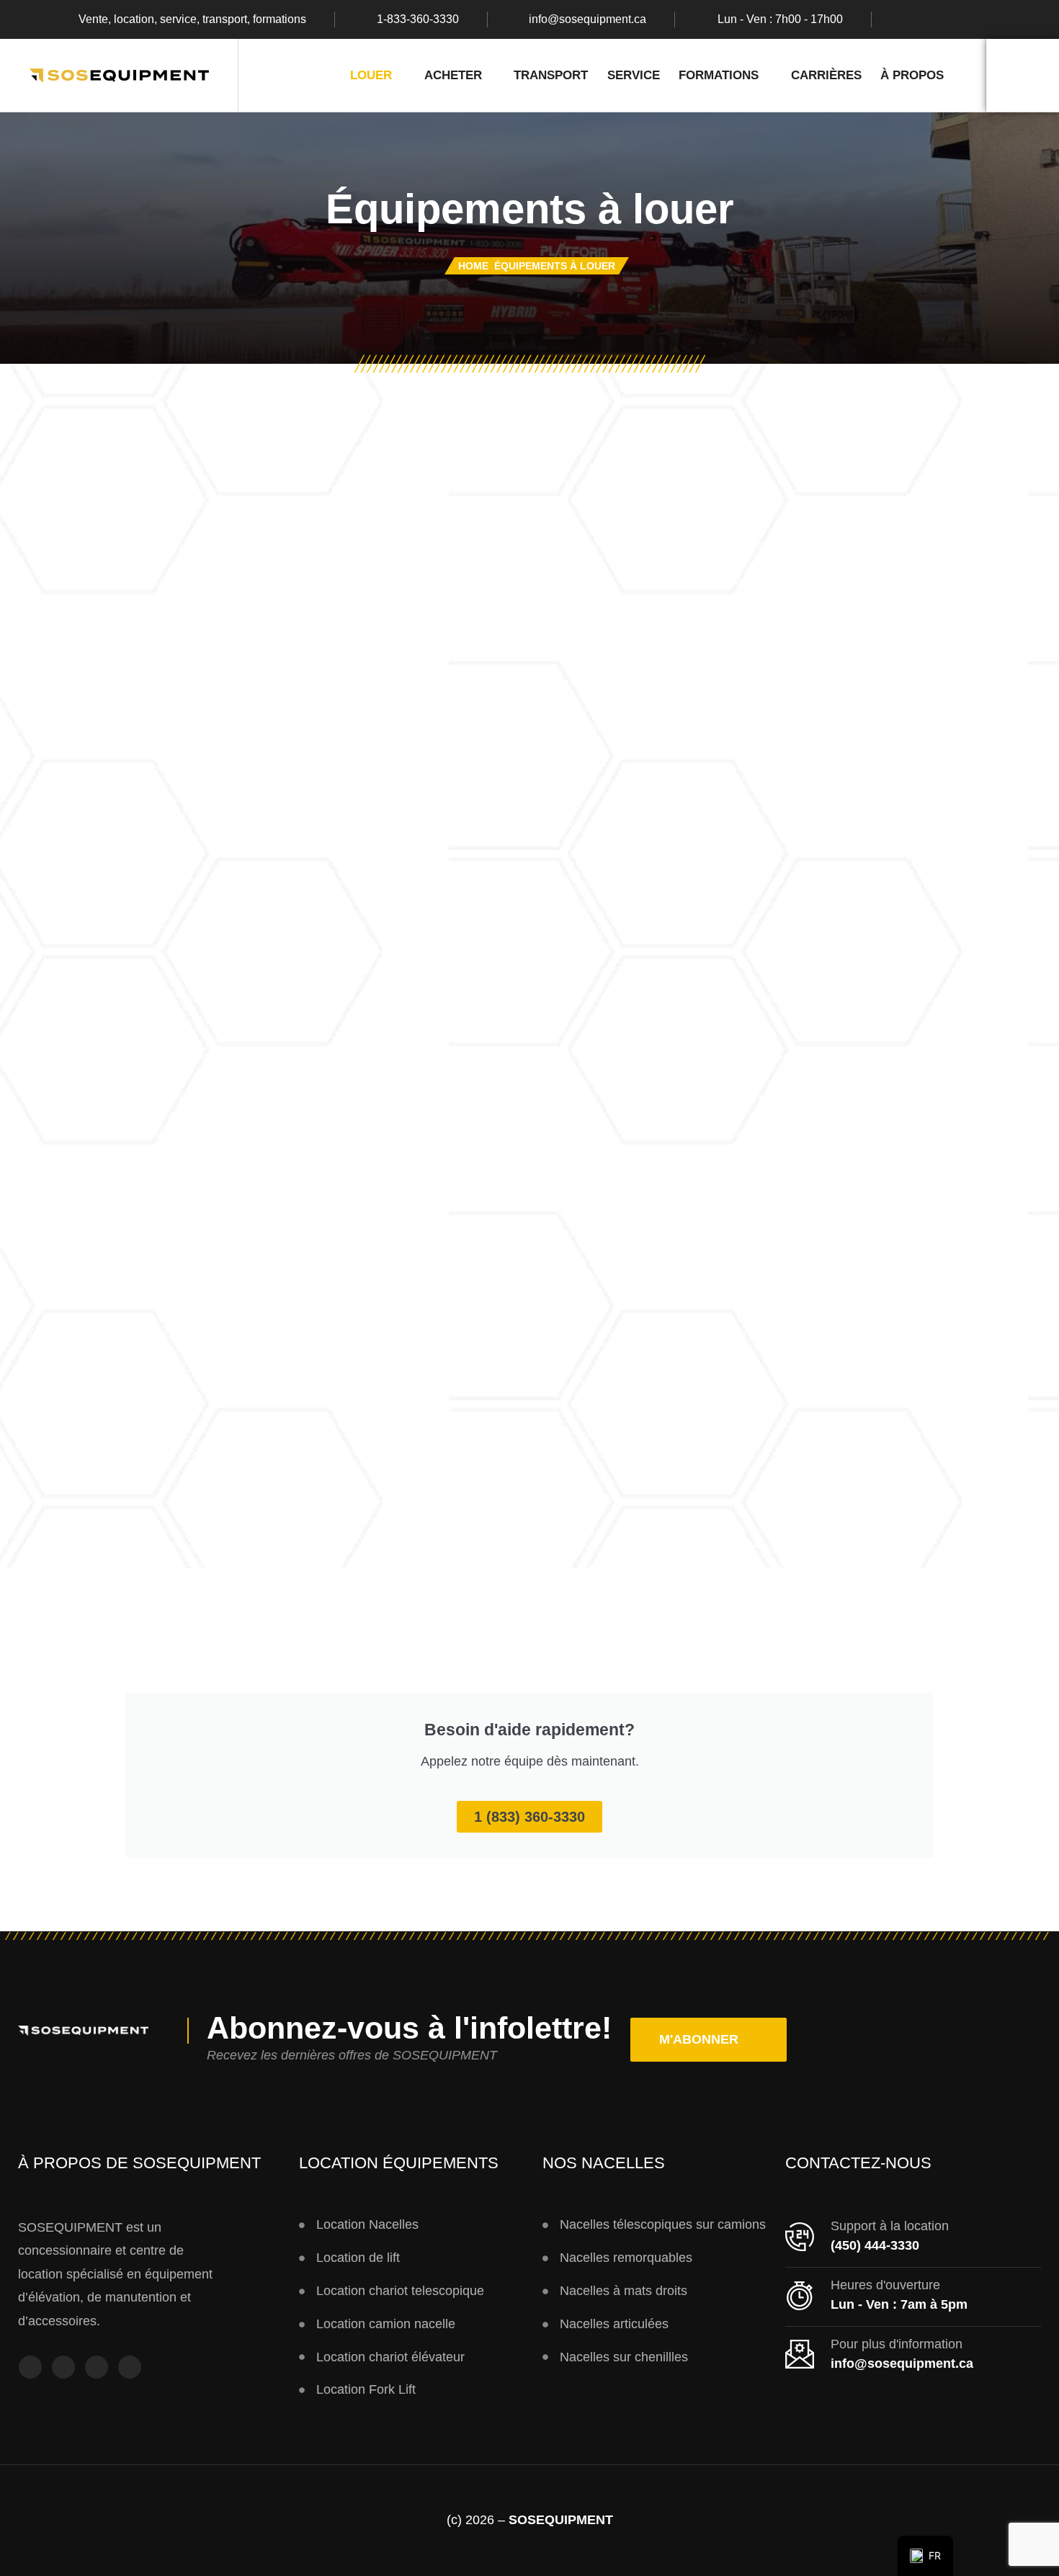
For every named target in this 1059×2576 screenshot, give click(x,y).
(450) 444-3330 (875, 2245)
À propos (912, 75)
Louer (371, 75)
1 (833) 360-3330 (529, 1817)
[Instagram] (934, 19)
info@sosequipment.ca (587, 19)
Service (634, 75)
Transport (551, 75)
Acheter (453, 75)
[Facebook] (906, 19)
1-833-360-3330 (418, 19)
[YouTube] (97, 2367)
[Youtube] (962, 19)
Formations (719, 75)
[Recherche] (1023, 75)
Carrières (826, 75)
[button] (709, 2040)
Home (473, 266)
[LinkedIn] (990, 19)
